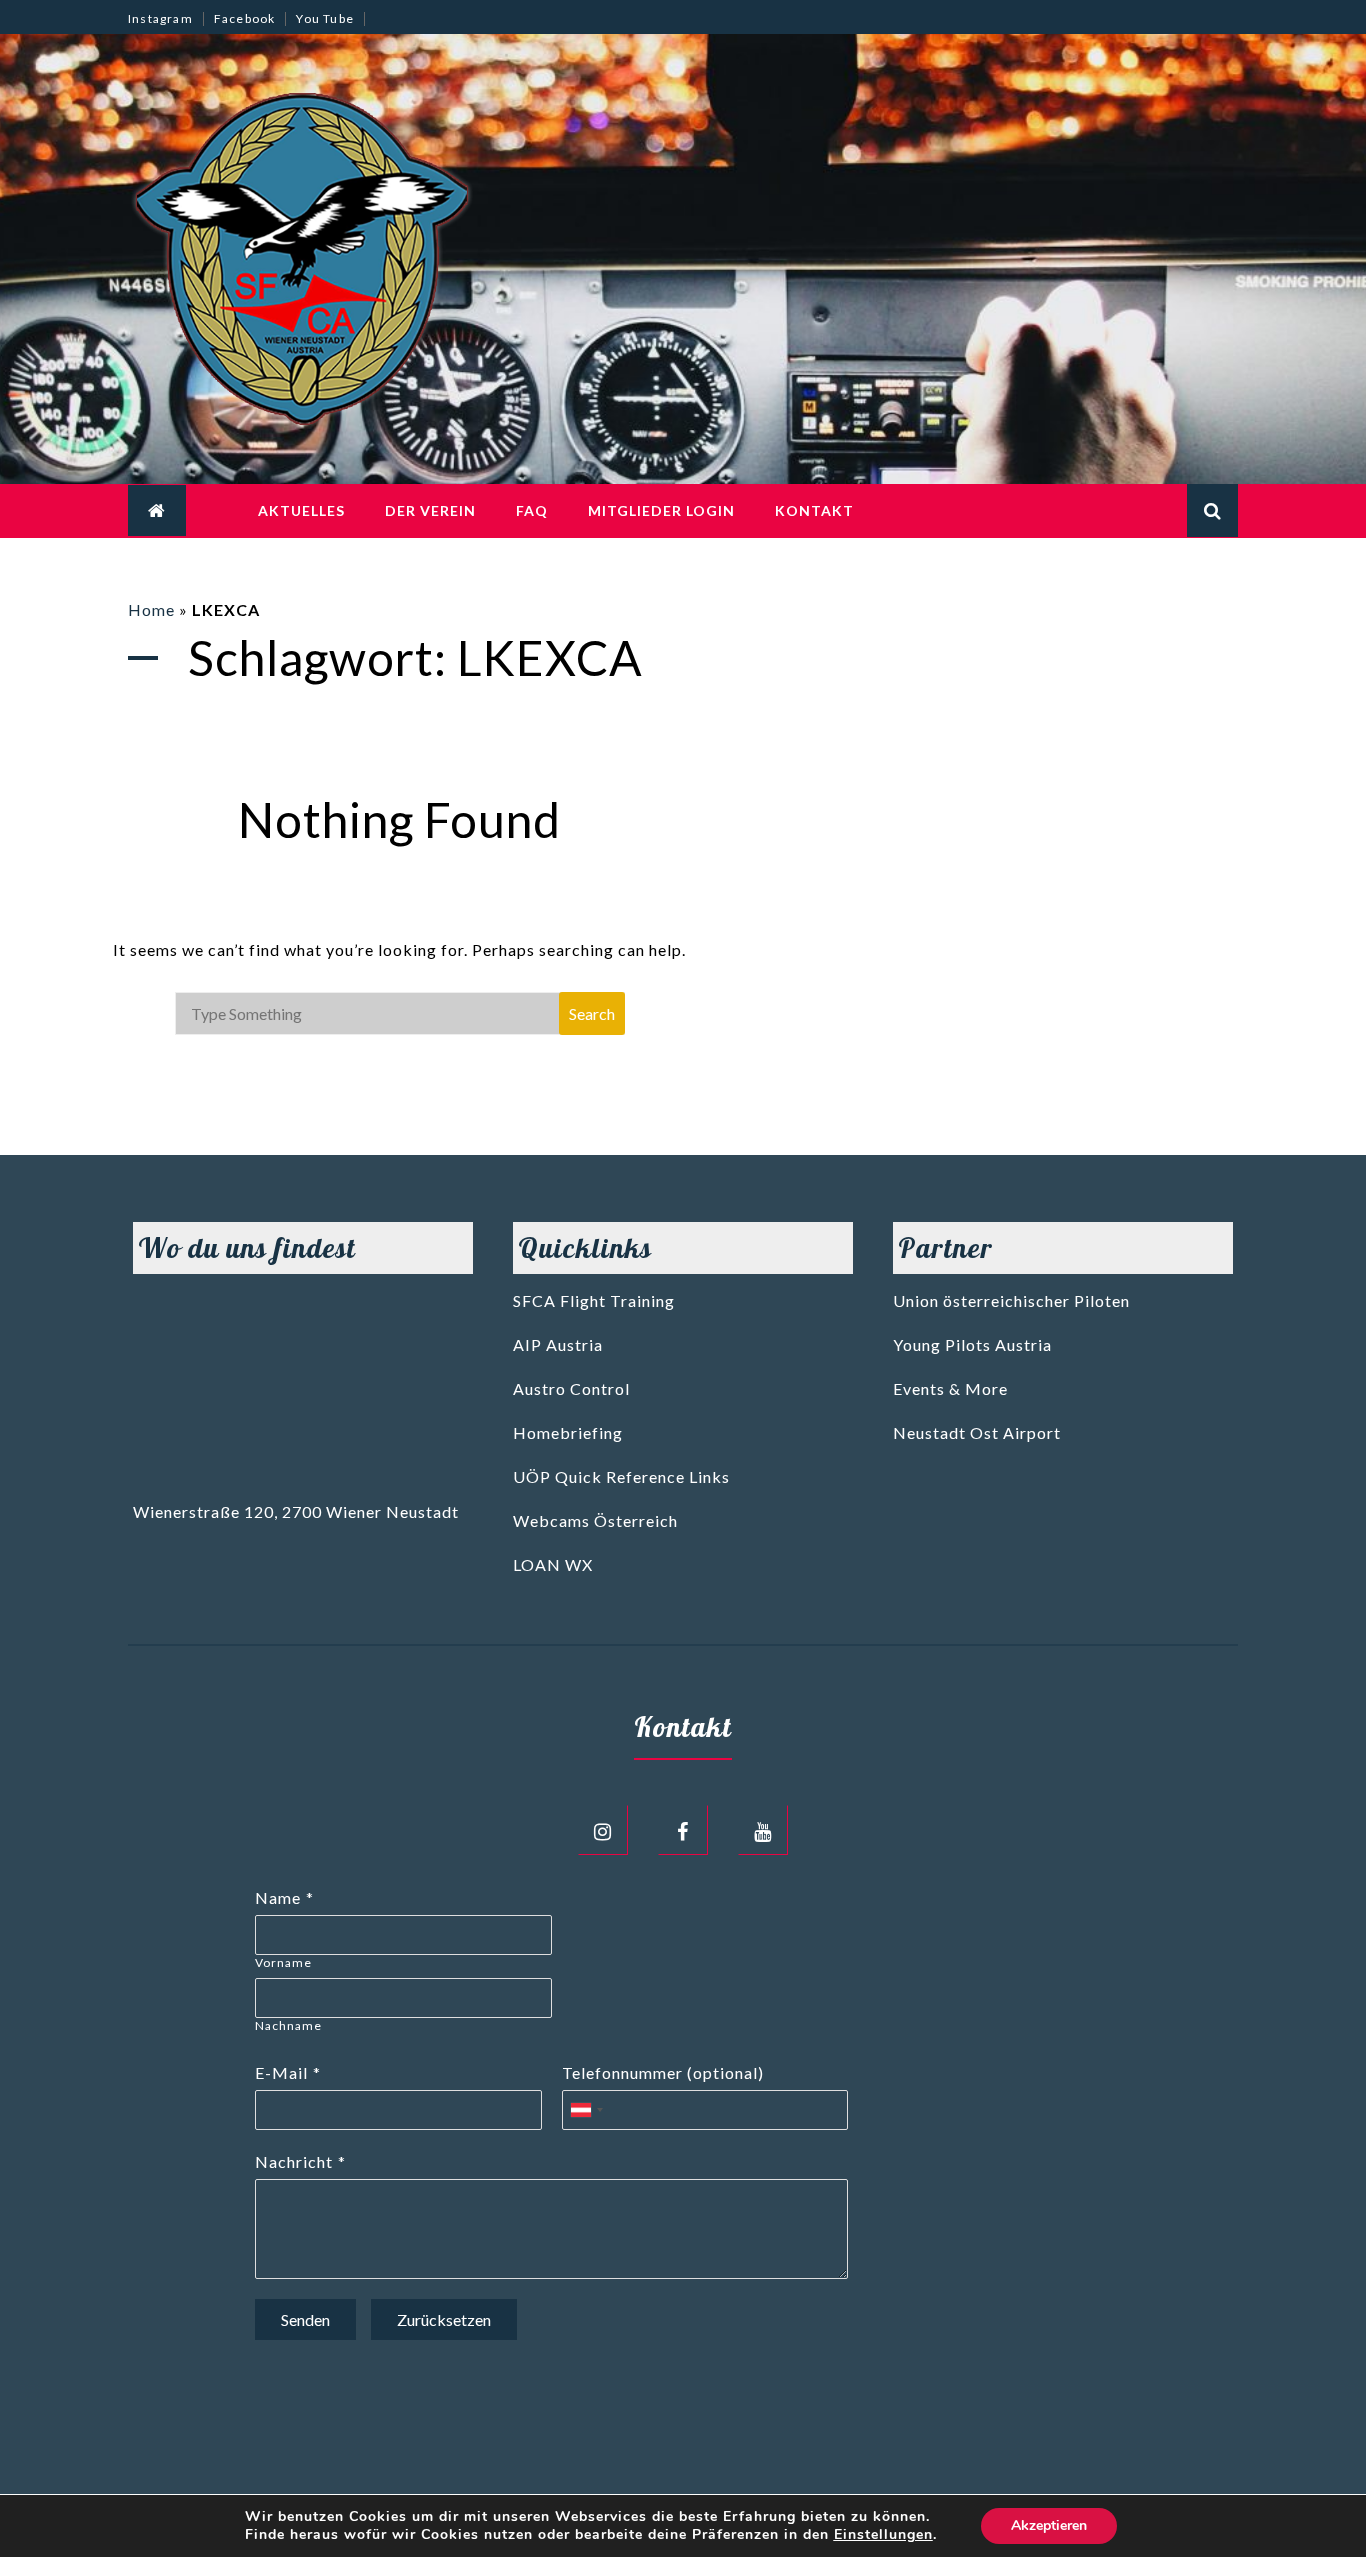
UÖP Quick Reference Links (621, 1476)
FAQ (532, 510)
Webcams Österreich (595, 1520)
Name (278, 1897)
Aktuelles (301, 510)
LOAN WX (553, 1564)
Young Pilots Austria (972, 1344)
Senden (305, 2319)
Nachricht (294, 2161)
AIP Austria (558, 1344)
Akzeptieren (1049, 2525)
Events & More (950, 1388)
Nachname (288, 2025)
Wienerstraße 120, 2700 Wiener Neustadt (296, 1511)
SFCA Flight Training (594, 1300)
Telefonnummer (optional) (663, 2072)
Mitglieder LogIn (661, 510)
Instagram (160, 19)
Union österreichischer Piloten (1011, 1300)
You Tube (325, 19)
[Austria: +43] (586, 2110)
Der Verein (430, 510)
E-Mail (281, 2072)
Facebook (245, 19)
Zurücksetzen (444, 2319)
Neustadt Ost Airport (977, 1432)
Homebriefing (568, 1432)
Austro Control (571, 1388)
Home (151, 609)
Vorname (283, 1962)
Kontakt (814, 510)
